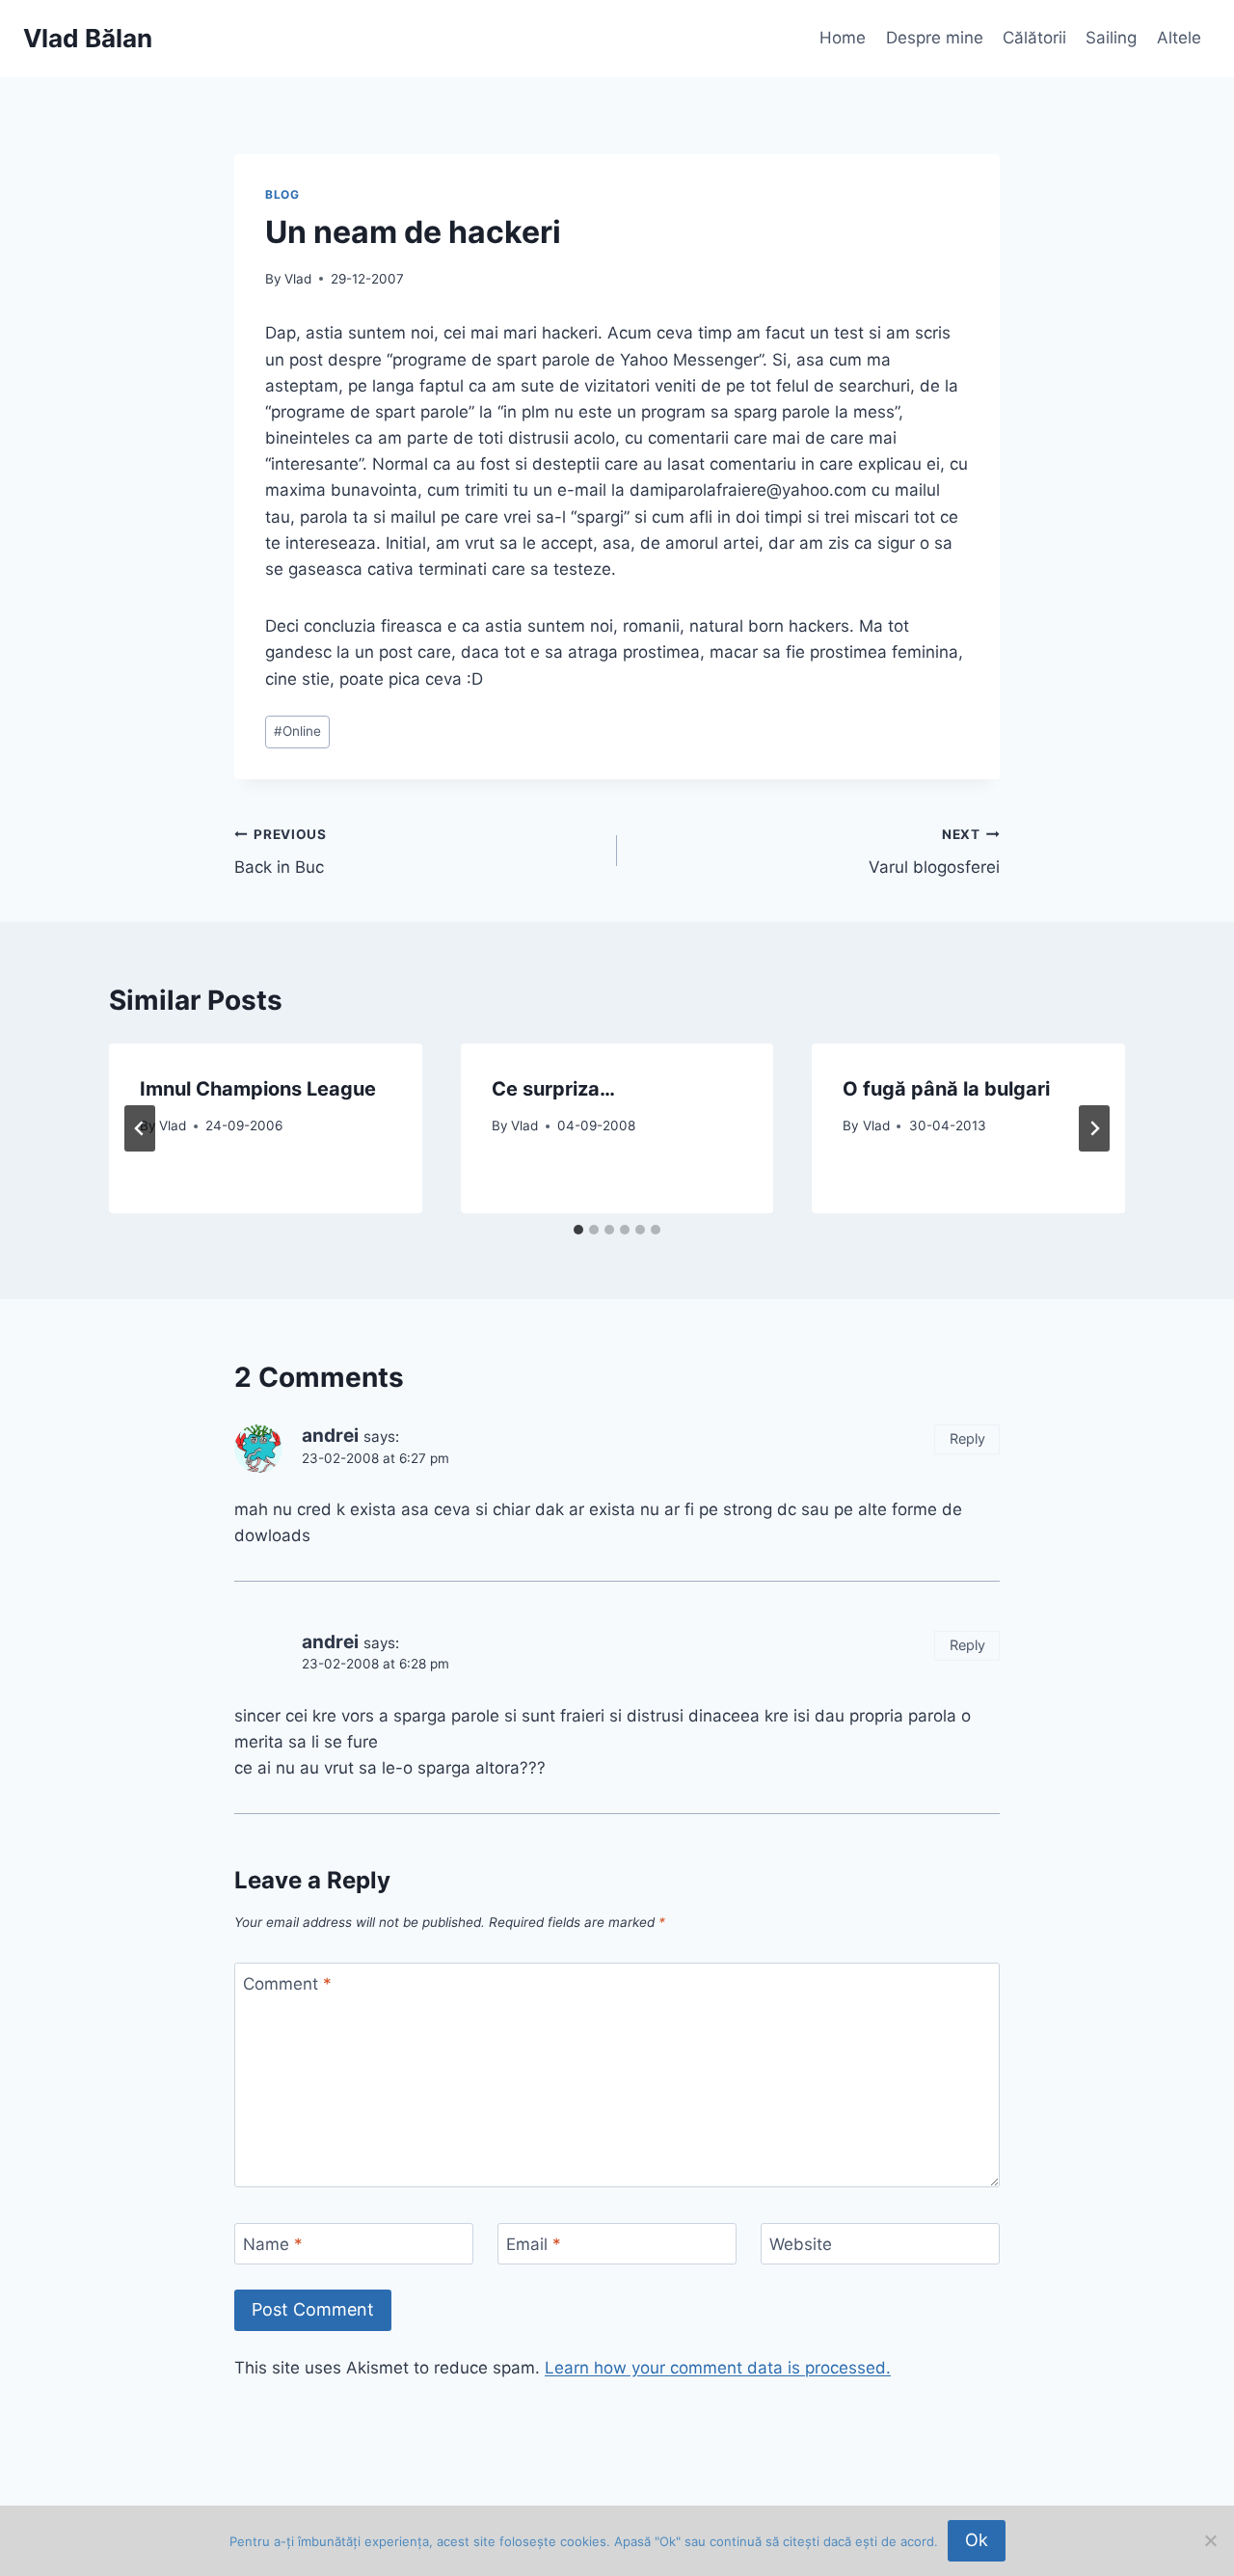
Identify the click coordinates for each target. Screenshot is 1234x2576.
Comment (287, 1984)
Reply (967, 1438)
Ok (977, 2540)
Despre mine (935, 38)
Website (801, 2244)
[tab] (578, 1230)
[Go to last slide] (140, 1128)
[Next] (1094, 1128)
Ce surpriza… (553, 1089)
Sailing (1111, 38)
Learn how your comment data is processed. (718, 2368)
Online (297, 731)
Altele (1179, 38)
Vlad (298, 279)
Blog (282, 194)
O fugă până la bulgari (946, 1089)
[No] (1210, 2540)
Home (843, 38)
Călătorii (1034, 38)
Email (534, 2244)
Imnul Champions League (258, 1089)
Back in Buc (281, 852)
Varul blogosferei (934, 852)
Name (273, 2244)
